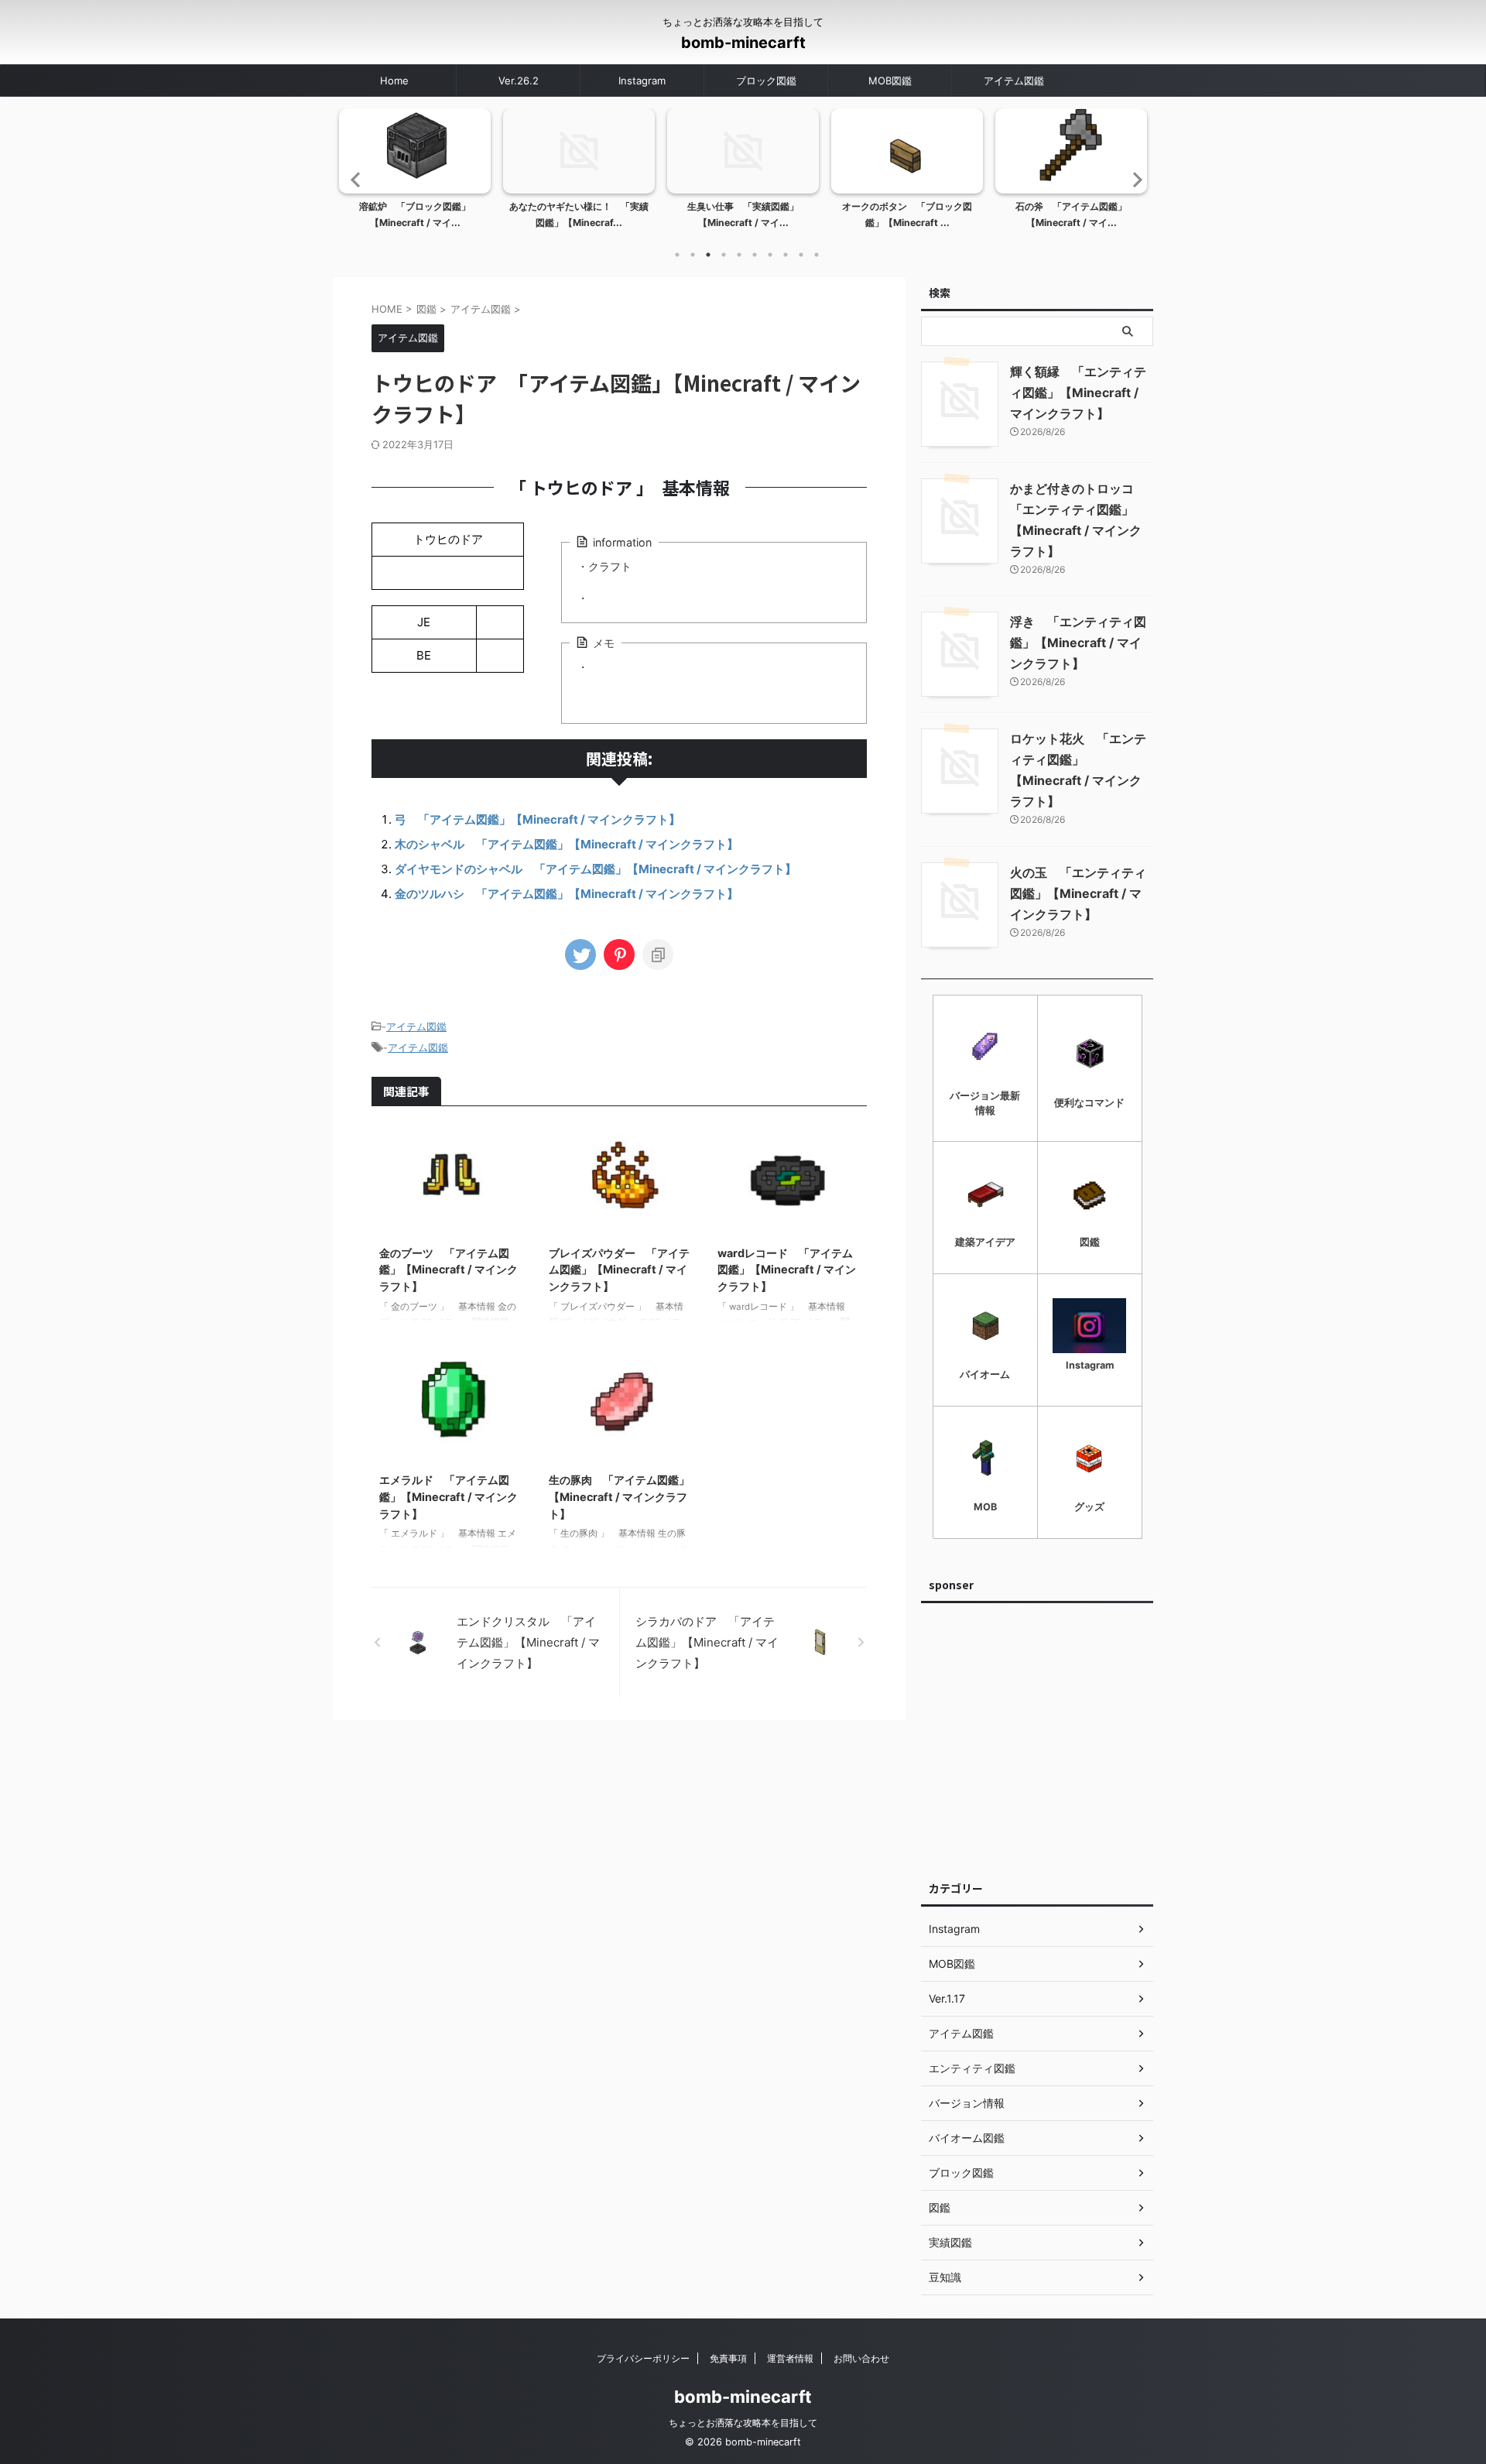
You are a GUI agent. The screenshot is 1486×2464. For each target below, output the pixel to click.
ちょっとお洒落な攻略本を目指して (743, 2423)
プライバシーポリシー (643, 2358)
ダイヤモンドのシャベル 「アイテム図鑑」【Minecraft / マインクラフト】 (596, 869)
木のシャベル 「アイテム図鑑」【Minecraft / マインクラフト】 (567, 844)
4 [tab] (724, 255)
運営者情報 (790, 2358)
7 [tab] (770, 255)
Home (394, 81)
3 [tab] (708, 255)
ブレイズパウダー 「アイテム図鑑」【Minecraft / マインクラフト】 (619, 1270)
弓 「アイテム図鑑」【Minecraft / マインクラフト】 (538, 819)
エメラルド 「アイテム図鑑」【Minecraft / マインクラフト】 (449, 1496)
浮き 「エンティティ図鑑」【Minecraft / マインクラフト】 (1078, 643)
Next (1133, 179)
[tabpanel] (415, 173)
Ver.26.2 (519, 81)
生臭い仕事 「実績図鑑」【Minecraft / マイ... (743, 215)
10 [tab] (817, 255)
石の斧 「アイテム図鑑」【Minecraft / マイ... (1071, 215)
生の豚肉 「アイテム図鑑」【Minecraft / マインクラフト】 (619, 1496)
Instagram (642, 81)
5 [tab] (739, 255)
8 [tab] (786, 255)
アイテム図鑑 (1014, 81)
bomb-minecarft (743, 43)
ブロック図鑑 (766, 81)
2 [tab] (693, 255)
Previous (353, 179)
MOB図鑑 (890, 81)
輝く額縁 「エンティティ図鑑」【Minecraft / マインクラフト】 (1078, 392)
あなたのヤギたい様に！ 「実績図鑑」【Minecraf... (579, 215)
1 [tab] (677, 255)
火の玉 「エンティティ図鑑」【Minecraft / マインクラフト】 (1078, 893)
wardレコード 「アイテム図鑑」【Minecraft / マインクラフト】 (787, 1270)
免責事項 (728, 2358)
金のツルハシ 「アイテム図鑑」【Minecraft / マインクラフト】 (567, 894)
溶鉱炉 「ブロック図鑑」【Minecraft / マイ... (415, 215)
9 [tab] (801, 255)
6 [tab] (755, 255)
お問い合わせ (861, 2358)
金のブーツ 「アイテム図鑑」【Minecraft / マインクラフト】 (449, 1270)
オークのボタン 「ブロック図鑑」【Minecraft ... (907, 215)
